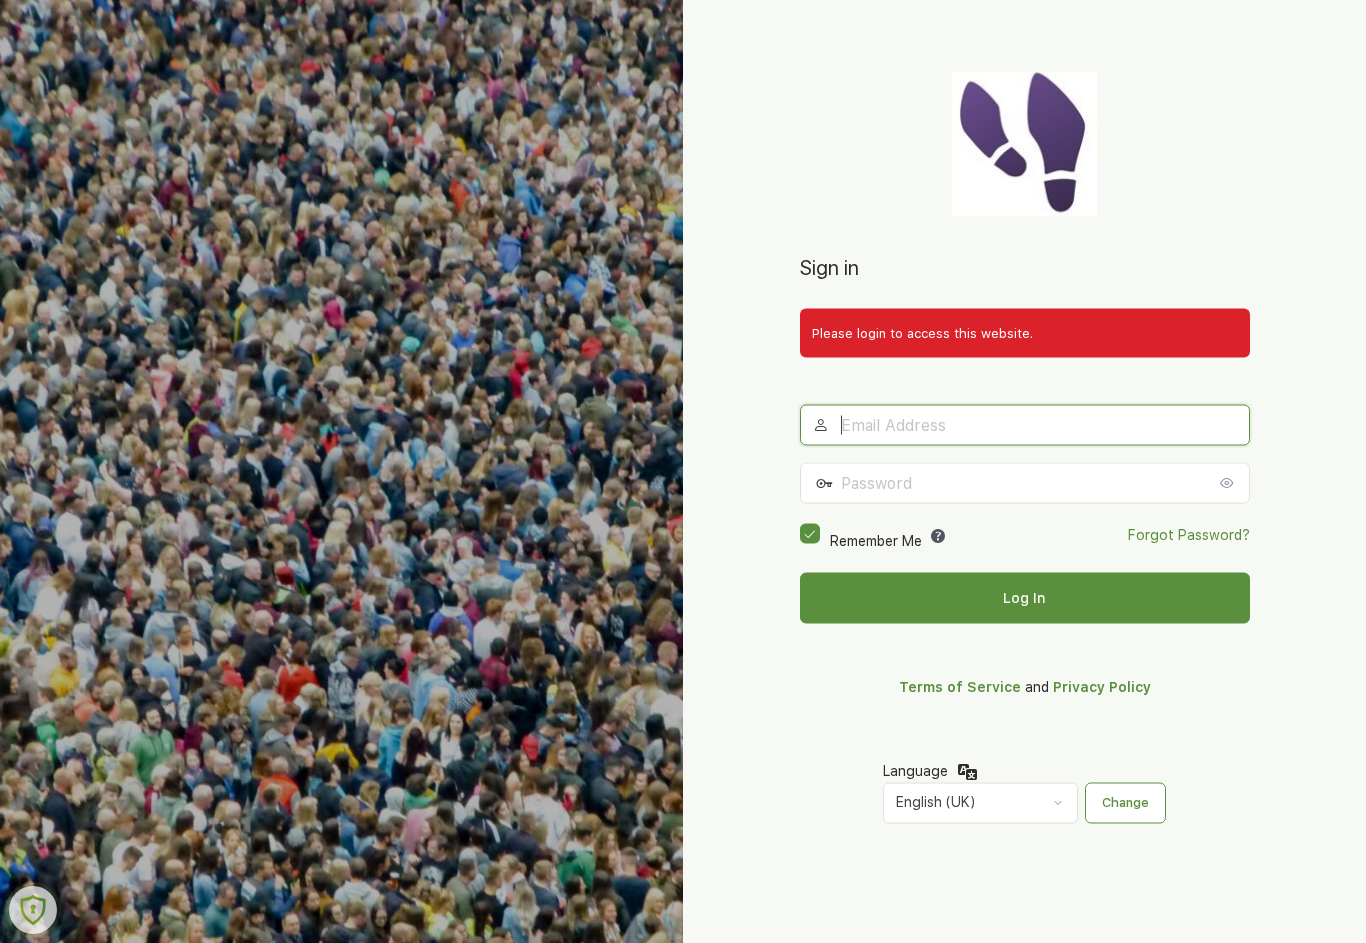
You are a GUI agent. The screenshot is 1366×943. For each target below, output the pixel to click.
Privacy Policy (1102, 687)
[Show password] (1230, 483)
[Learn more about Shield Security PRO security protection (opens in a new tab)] (33, 910)
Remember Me (876, 541)
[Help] (938, 536)
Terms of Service (960, 687)
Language (915, 770)
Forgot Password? (1189, 535)
